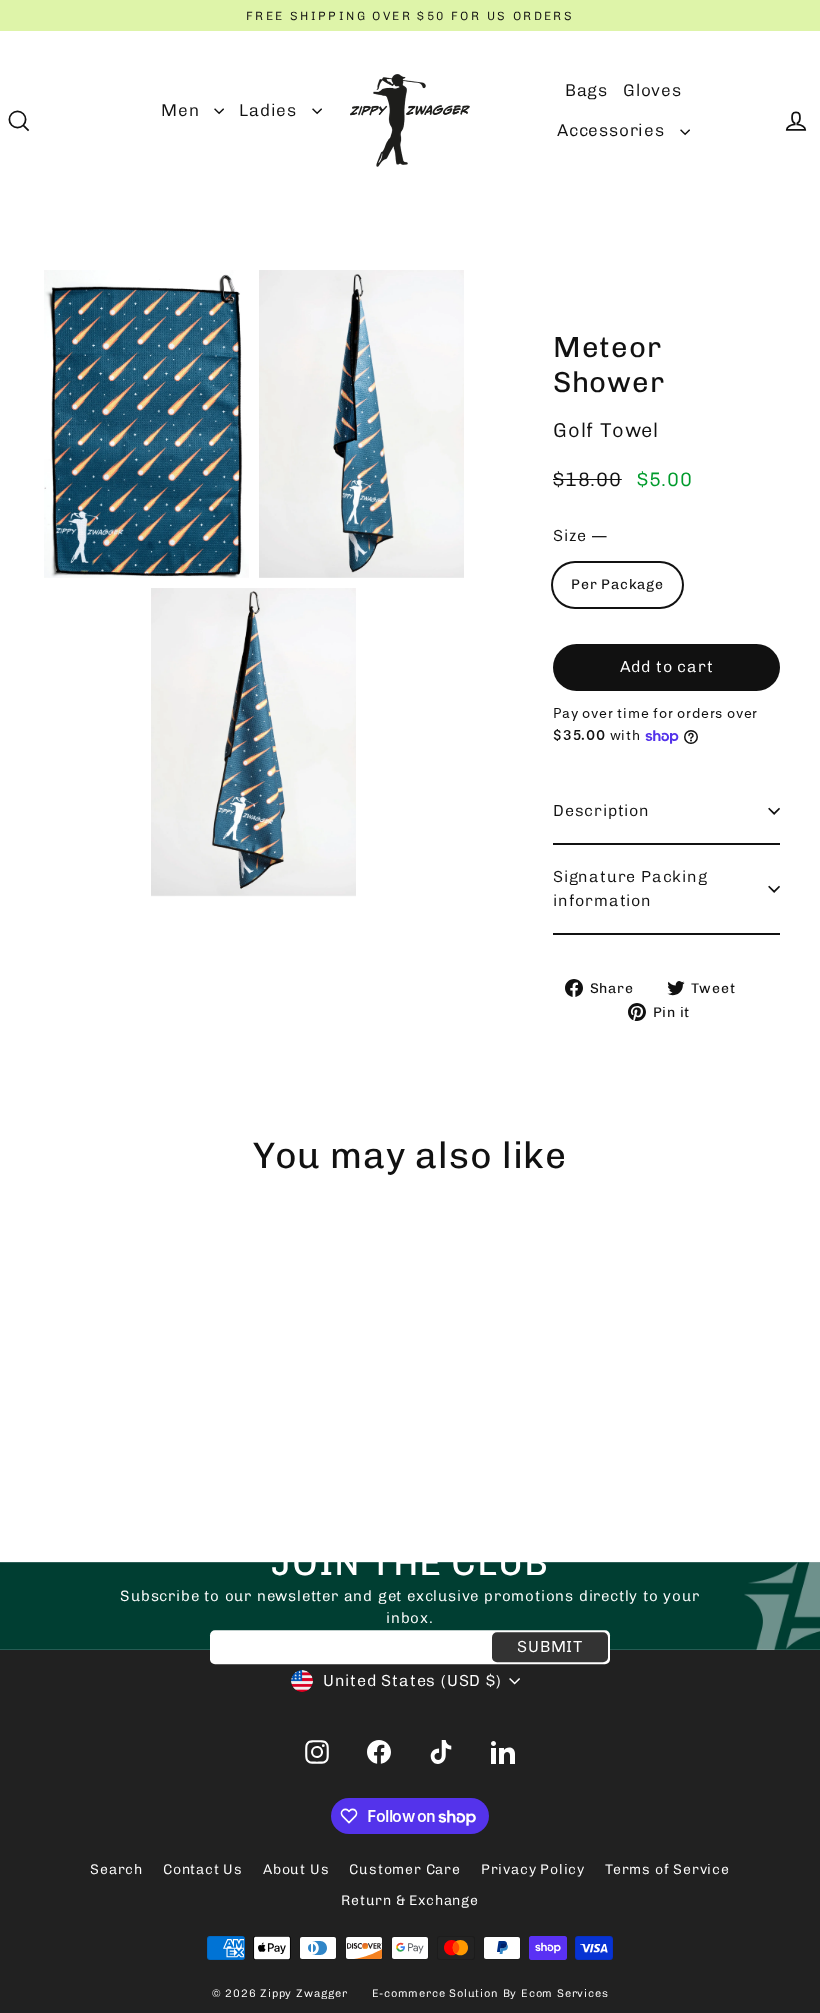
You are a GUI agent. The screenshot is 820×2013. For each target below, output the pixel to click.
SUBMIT (550, 1646)
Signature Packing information (630, 888)
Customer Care (404, 1869)
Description (601, 810)
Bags (586, 90)
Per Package (617, 584)
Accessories (613, 130)
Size (580, 535)
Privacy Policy (533, 1869)
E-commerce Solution (435, 1993)
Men (182, 110)
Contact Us (203, 1869)
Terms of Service (667, 1869)
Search (116, 1869)
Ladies (270, 110)
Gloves (652, 90)
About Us (296, 1869)
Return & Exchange (410, 1900)
